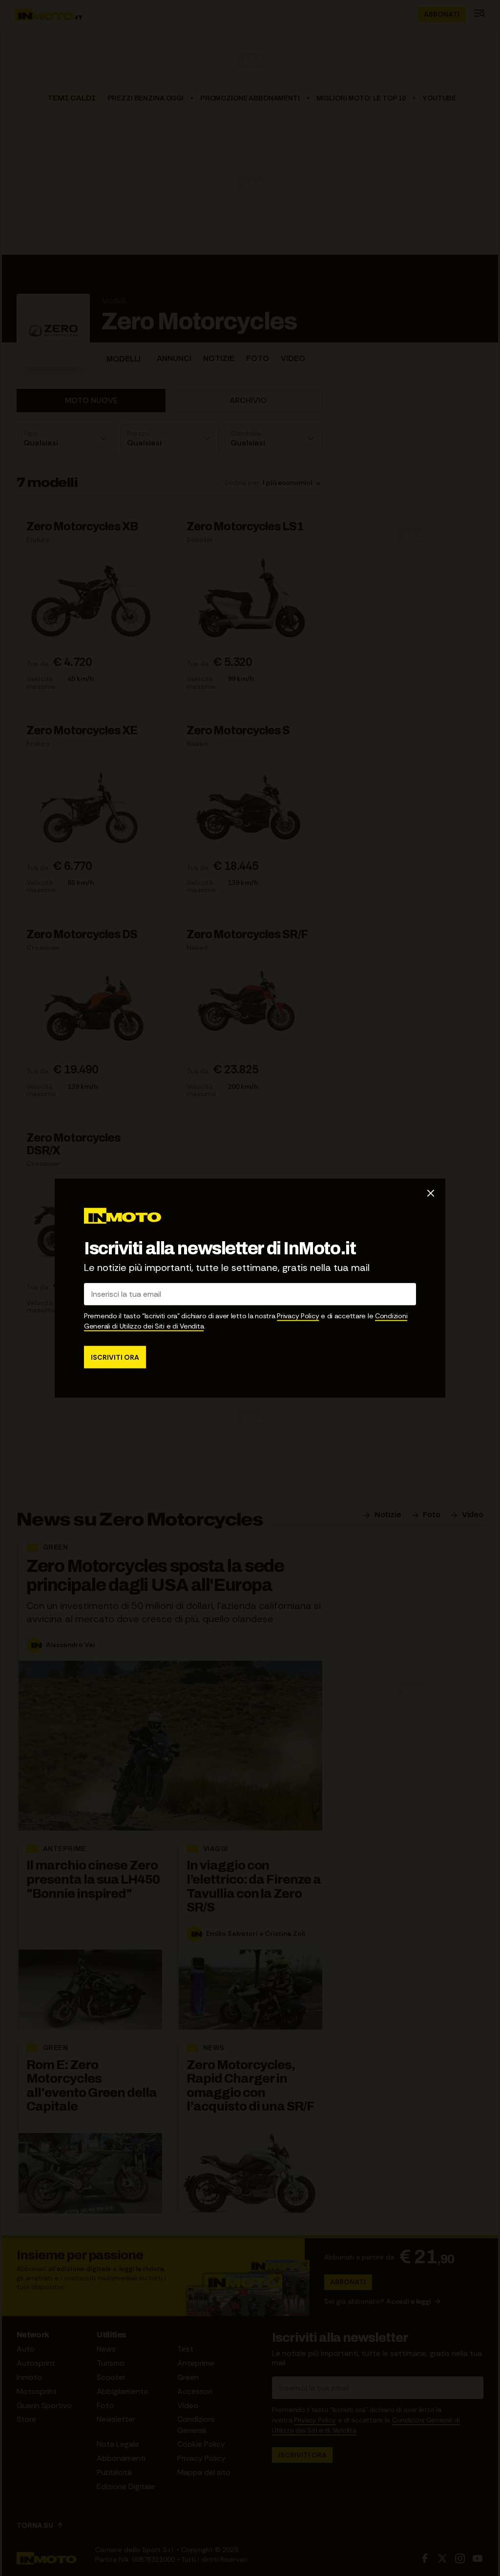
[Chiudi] (431, 1193)
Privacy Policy (298, 1315)
